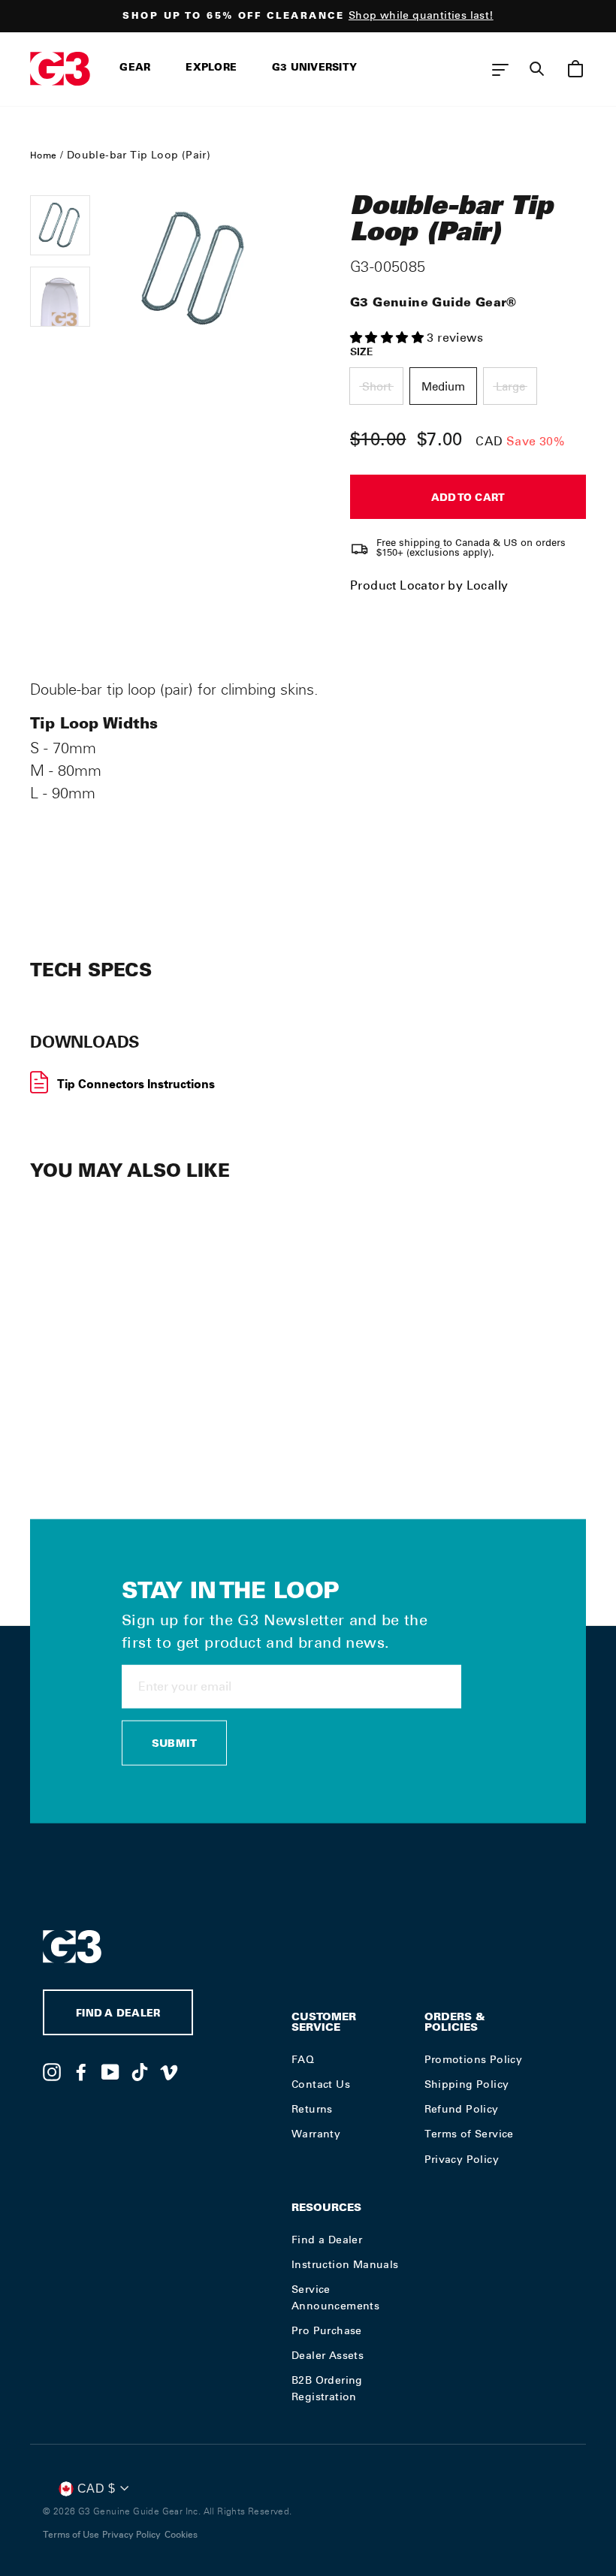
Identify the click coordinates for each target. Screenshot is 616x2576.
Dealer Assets (328, 2355)
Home (44, 155)
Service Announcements (335, 2297)
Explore (211, 69)
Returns (312, 2109)
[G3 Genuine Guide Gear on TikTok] (140, 2071)
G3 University (314, 69)
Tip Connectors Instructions (136, 1084)
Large (510, 387)
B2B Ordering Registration (327, 2388)
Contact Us (321, 2084)
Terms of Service (469, 2134)
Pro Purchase (327, 2330)
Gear (135, 69)
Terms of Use (71, 2535)
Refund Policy (462, 2109)
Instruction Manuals (345, 2264)
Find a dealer (118, 2015)
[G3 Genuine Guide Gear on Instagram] (52, 2071)
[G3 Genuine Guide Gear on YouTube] (110, 2071)
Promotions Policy (474, 2059)
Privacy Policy (462, 2159)
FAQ (303, 2059)
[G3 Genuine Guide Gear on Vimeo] (169, 2071)
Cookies (181, 2535)
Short (377, 387)
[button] (388, 338)
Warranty (316, 2134)
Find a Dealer (327, 2240)
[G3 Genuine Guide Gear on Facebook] (81, 2071)
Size (362, 351)
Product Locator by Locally (429, 585)
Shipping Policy (467, 2084)
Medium (443, 387)
